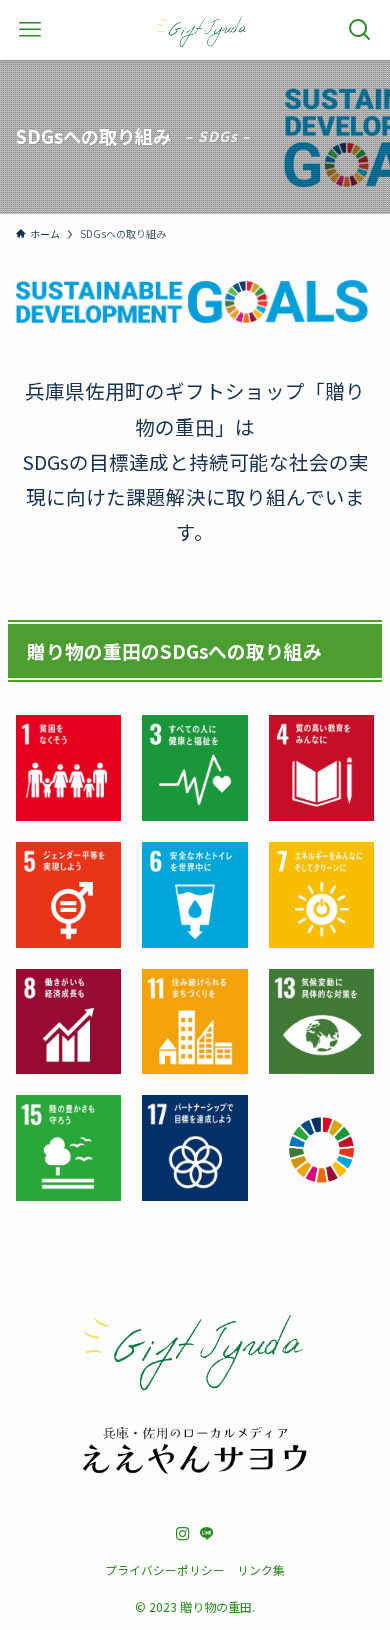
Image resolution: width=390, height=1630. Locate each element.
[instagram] (183, 1534)
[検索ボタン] (360, 30)
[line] (207, 1534)
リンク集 (261, 1569)
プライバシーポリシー (165, 1569)
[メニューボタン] (30, 30)
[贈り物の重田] (202, 30)
